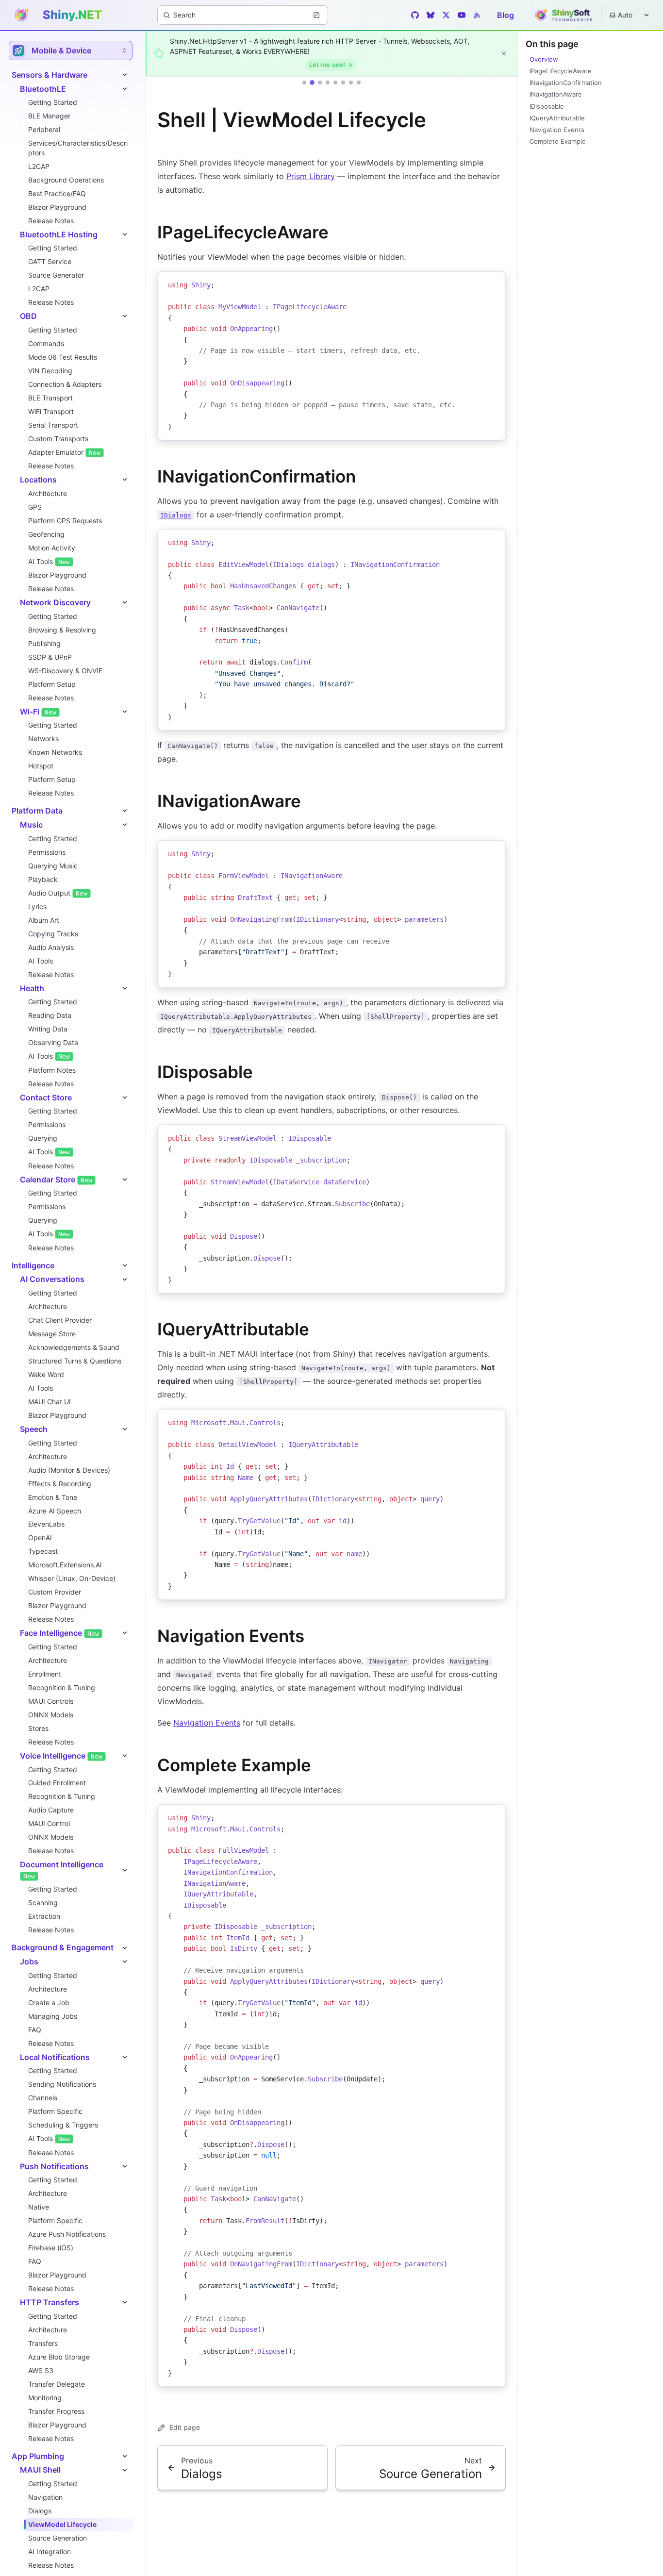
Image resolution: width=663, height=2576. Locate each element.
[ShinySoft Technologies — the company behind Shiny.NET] (562, 15)
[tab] (304, 83)
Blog (506, 15)
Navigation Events (207, 1723)
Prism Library (311, 176)
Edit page (185, 2427)
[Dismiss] (504, 53)
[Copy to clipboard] (494, 283)
